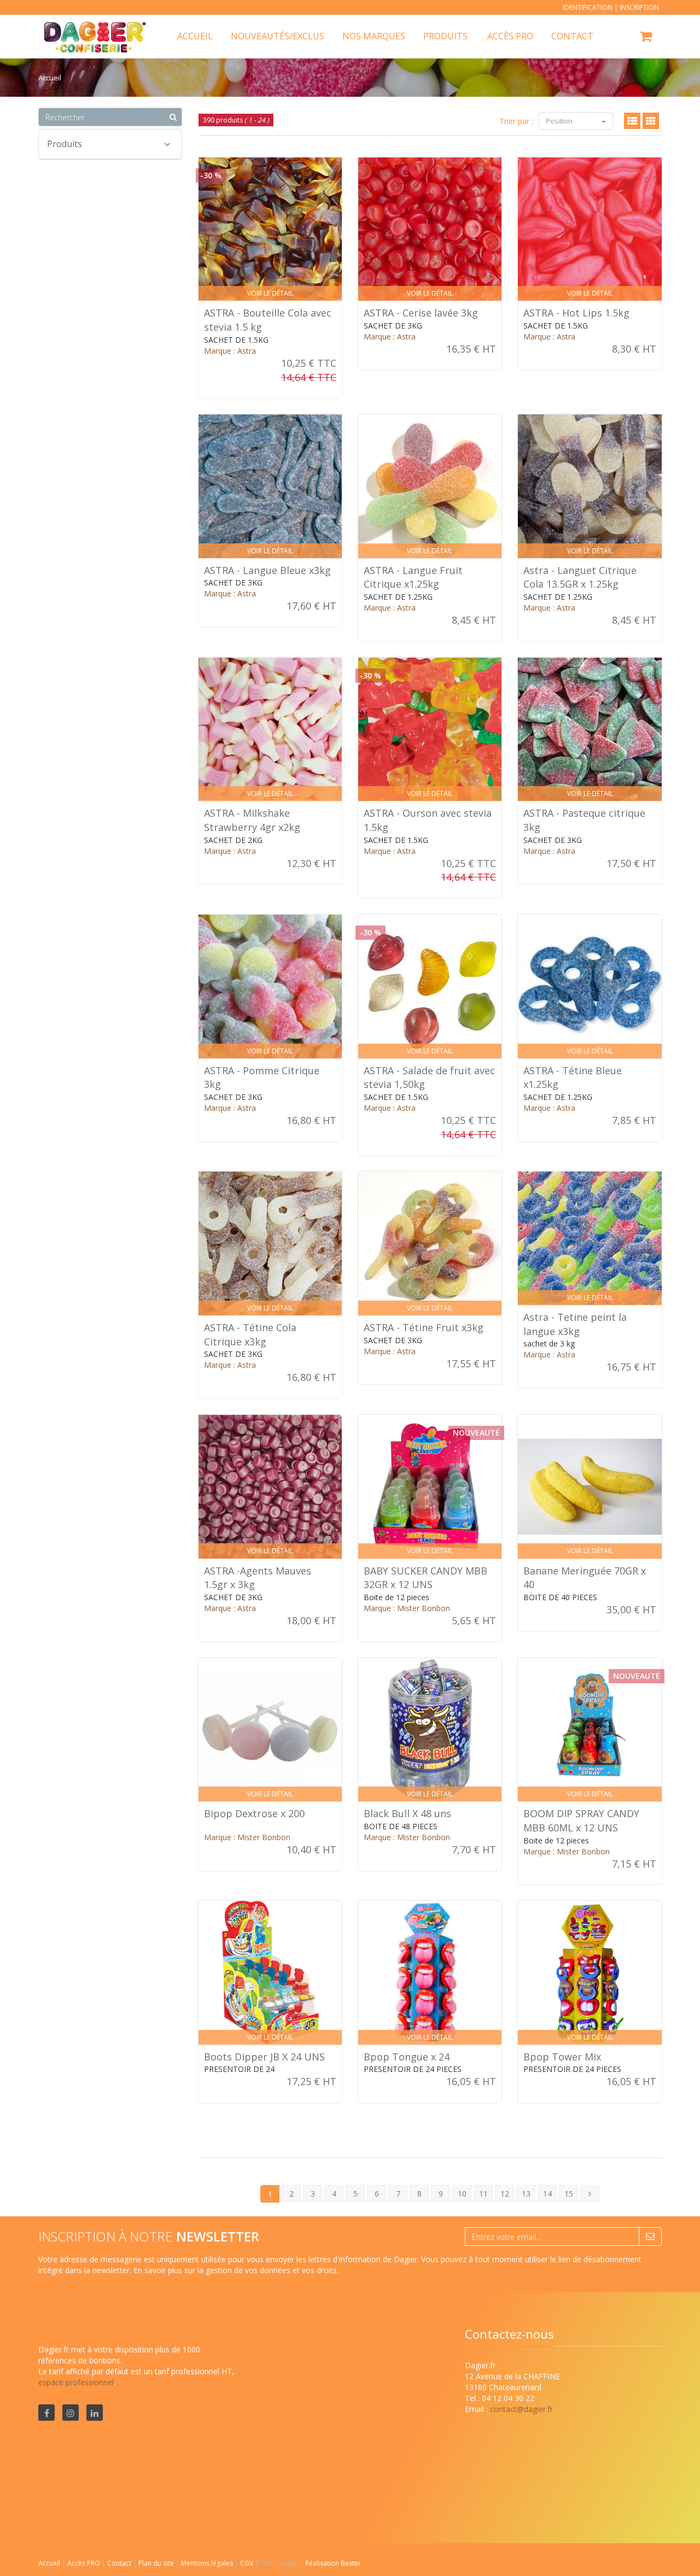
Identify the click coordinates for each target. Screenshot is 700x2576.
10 (462, 2194)
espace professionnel (76, 2382)
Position (560, 121)
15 (569, 2194)
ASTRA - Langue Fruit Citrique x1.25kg (413, 577)
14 (547, 2194)
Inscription (639, 7)
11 (483, 2194)
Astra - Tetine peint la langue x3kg (575, 1324)
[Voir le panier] (647, 38)
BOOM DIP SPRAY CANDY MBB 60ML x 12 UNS (581, 1820)
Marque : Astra (230, 351)
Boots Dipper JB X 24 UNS (264, 2057)
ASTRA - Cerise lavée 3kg (421, 313)
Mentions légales (208, 2563)
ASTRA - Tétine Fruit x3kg (424, 1327)
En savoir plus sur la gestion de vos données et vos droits (235, 2270)
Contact (120, 2563)
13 (526, 2194)
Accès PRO (84, 2563)
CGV (247, 2563)
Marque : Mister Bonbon (407, 1608)
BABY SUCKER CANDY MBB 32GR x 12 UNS (425, 1578)
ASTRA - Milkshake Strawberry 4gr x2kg (252, 820)
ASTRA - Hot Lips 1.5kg (576, 313)
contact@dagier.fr (521, 2409)
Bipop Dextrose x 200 (254, 1813)
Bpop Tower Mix (562, 2057)
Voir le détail (270, 293)
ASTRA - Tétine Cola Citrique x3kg (250, 1334)
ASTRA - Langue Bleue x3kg (267, 570)
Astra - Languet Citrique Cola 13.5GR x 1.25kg (580, 577)
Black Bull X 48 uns (407, 1813)
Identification (588, 7)
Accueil (49, 2563)
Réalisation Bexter (333, 2563)
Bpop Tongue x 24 (407, 2057)
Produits (445, 36)
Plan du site (157, 2563)
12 (505, 2194)
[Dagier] (92, 28)
